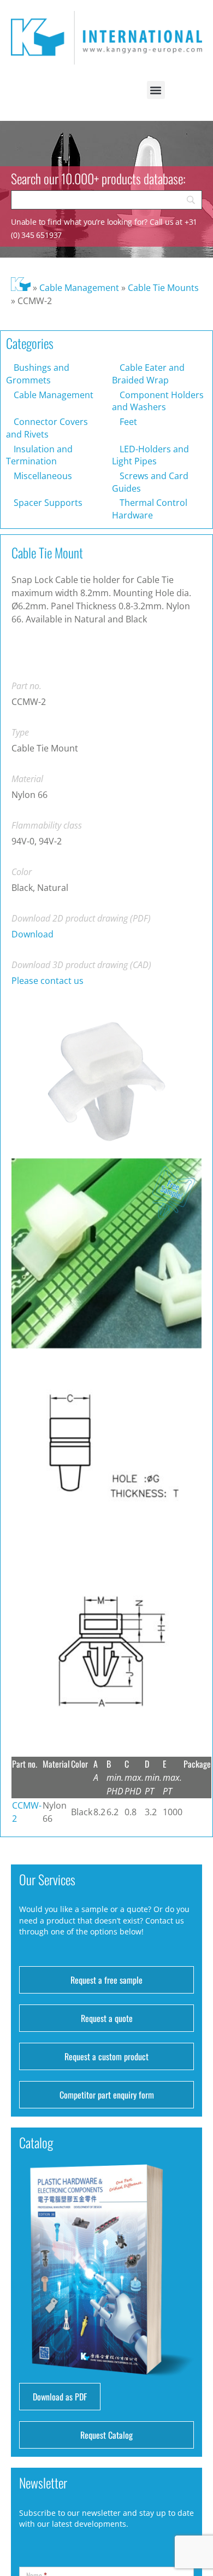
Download (32, 934)
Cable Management (79, 288)
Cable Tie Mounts (163, 288)
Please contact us (48, 981)
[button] (156, 90)
